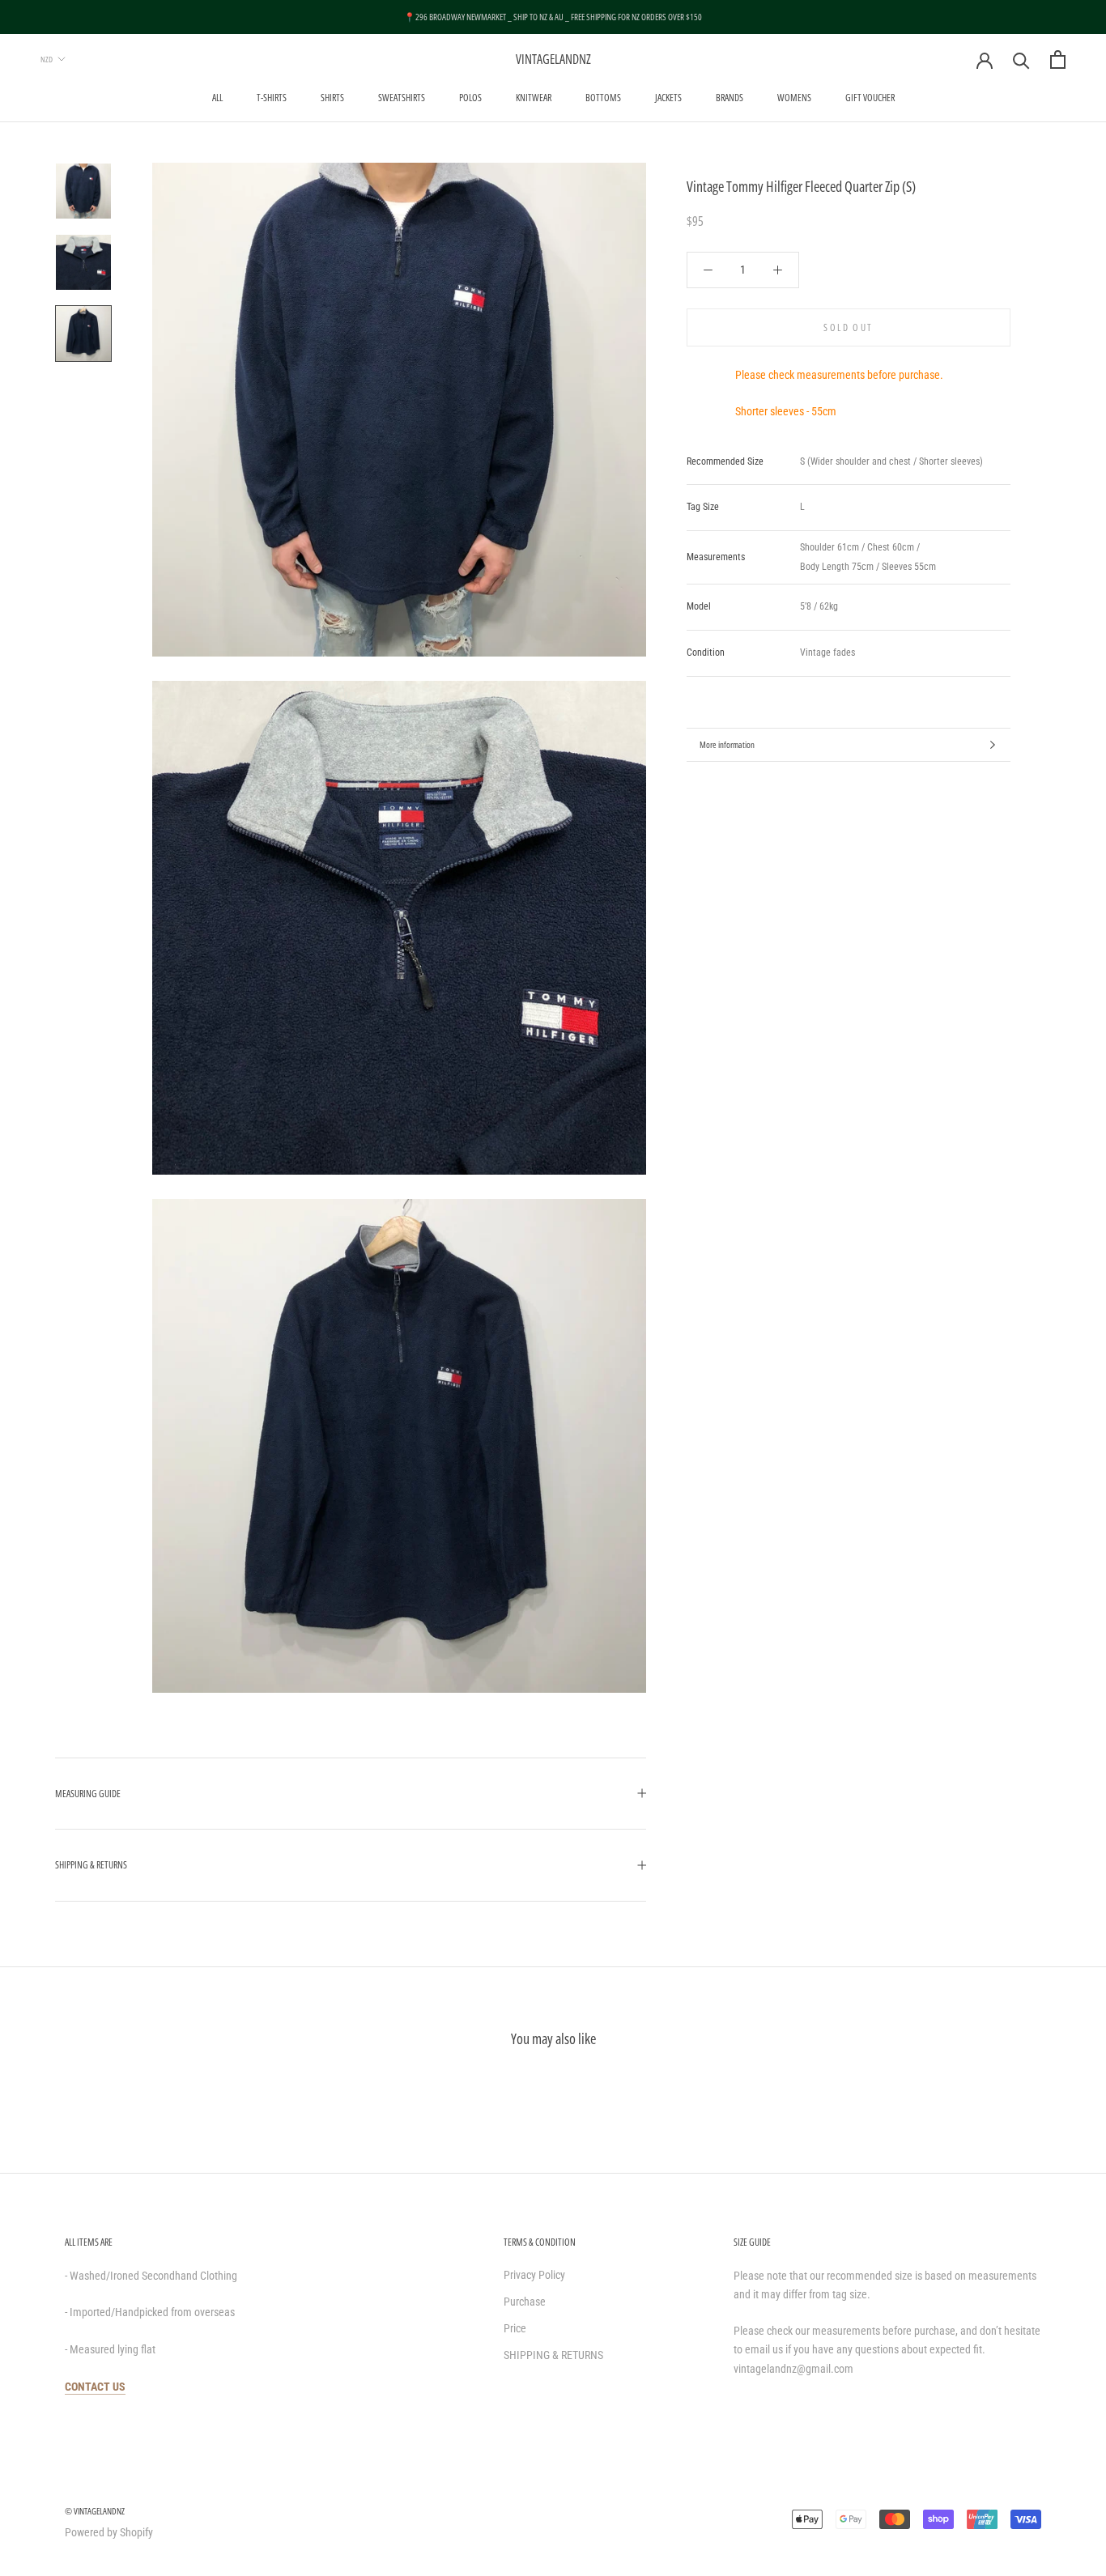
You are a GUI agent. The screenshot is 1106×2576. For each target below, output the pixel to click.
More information (727, 744)
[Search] (1021, 60)
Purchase (525, 2302)
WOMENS (794, 98)
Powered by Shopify (109, 2532)
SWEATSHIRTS (402, 98)
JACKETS (668, 98)
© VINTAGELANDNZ (95, 2511)
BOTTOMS (603, 98)
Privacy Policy (534, 2275)
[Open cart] (1058, 60)
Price (515, 2328)
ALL (217, 98)
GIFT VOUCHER (870, 98)
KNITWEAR (534, 98)
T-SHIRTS (272, 98)
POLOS (470, 98)
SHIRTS (332, 98)
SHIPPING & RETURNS (91, 1865)
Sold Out (848, 327)
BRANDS (730, 98)
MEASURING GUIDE (88, 1794)
